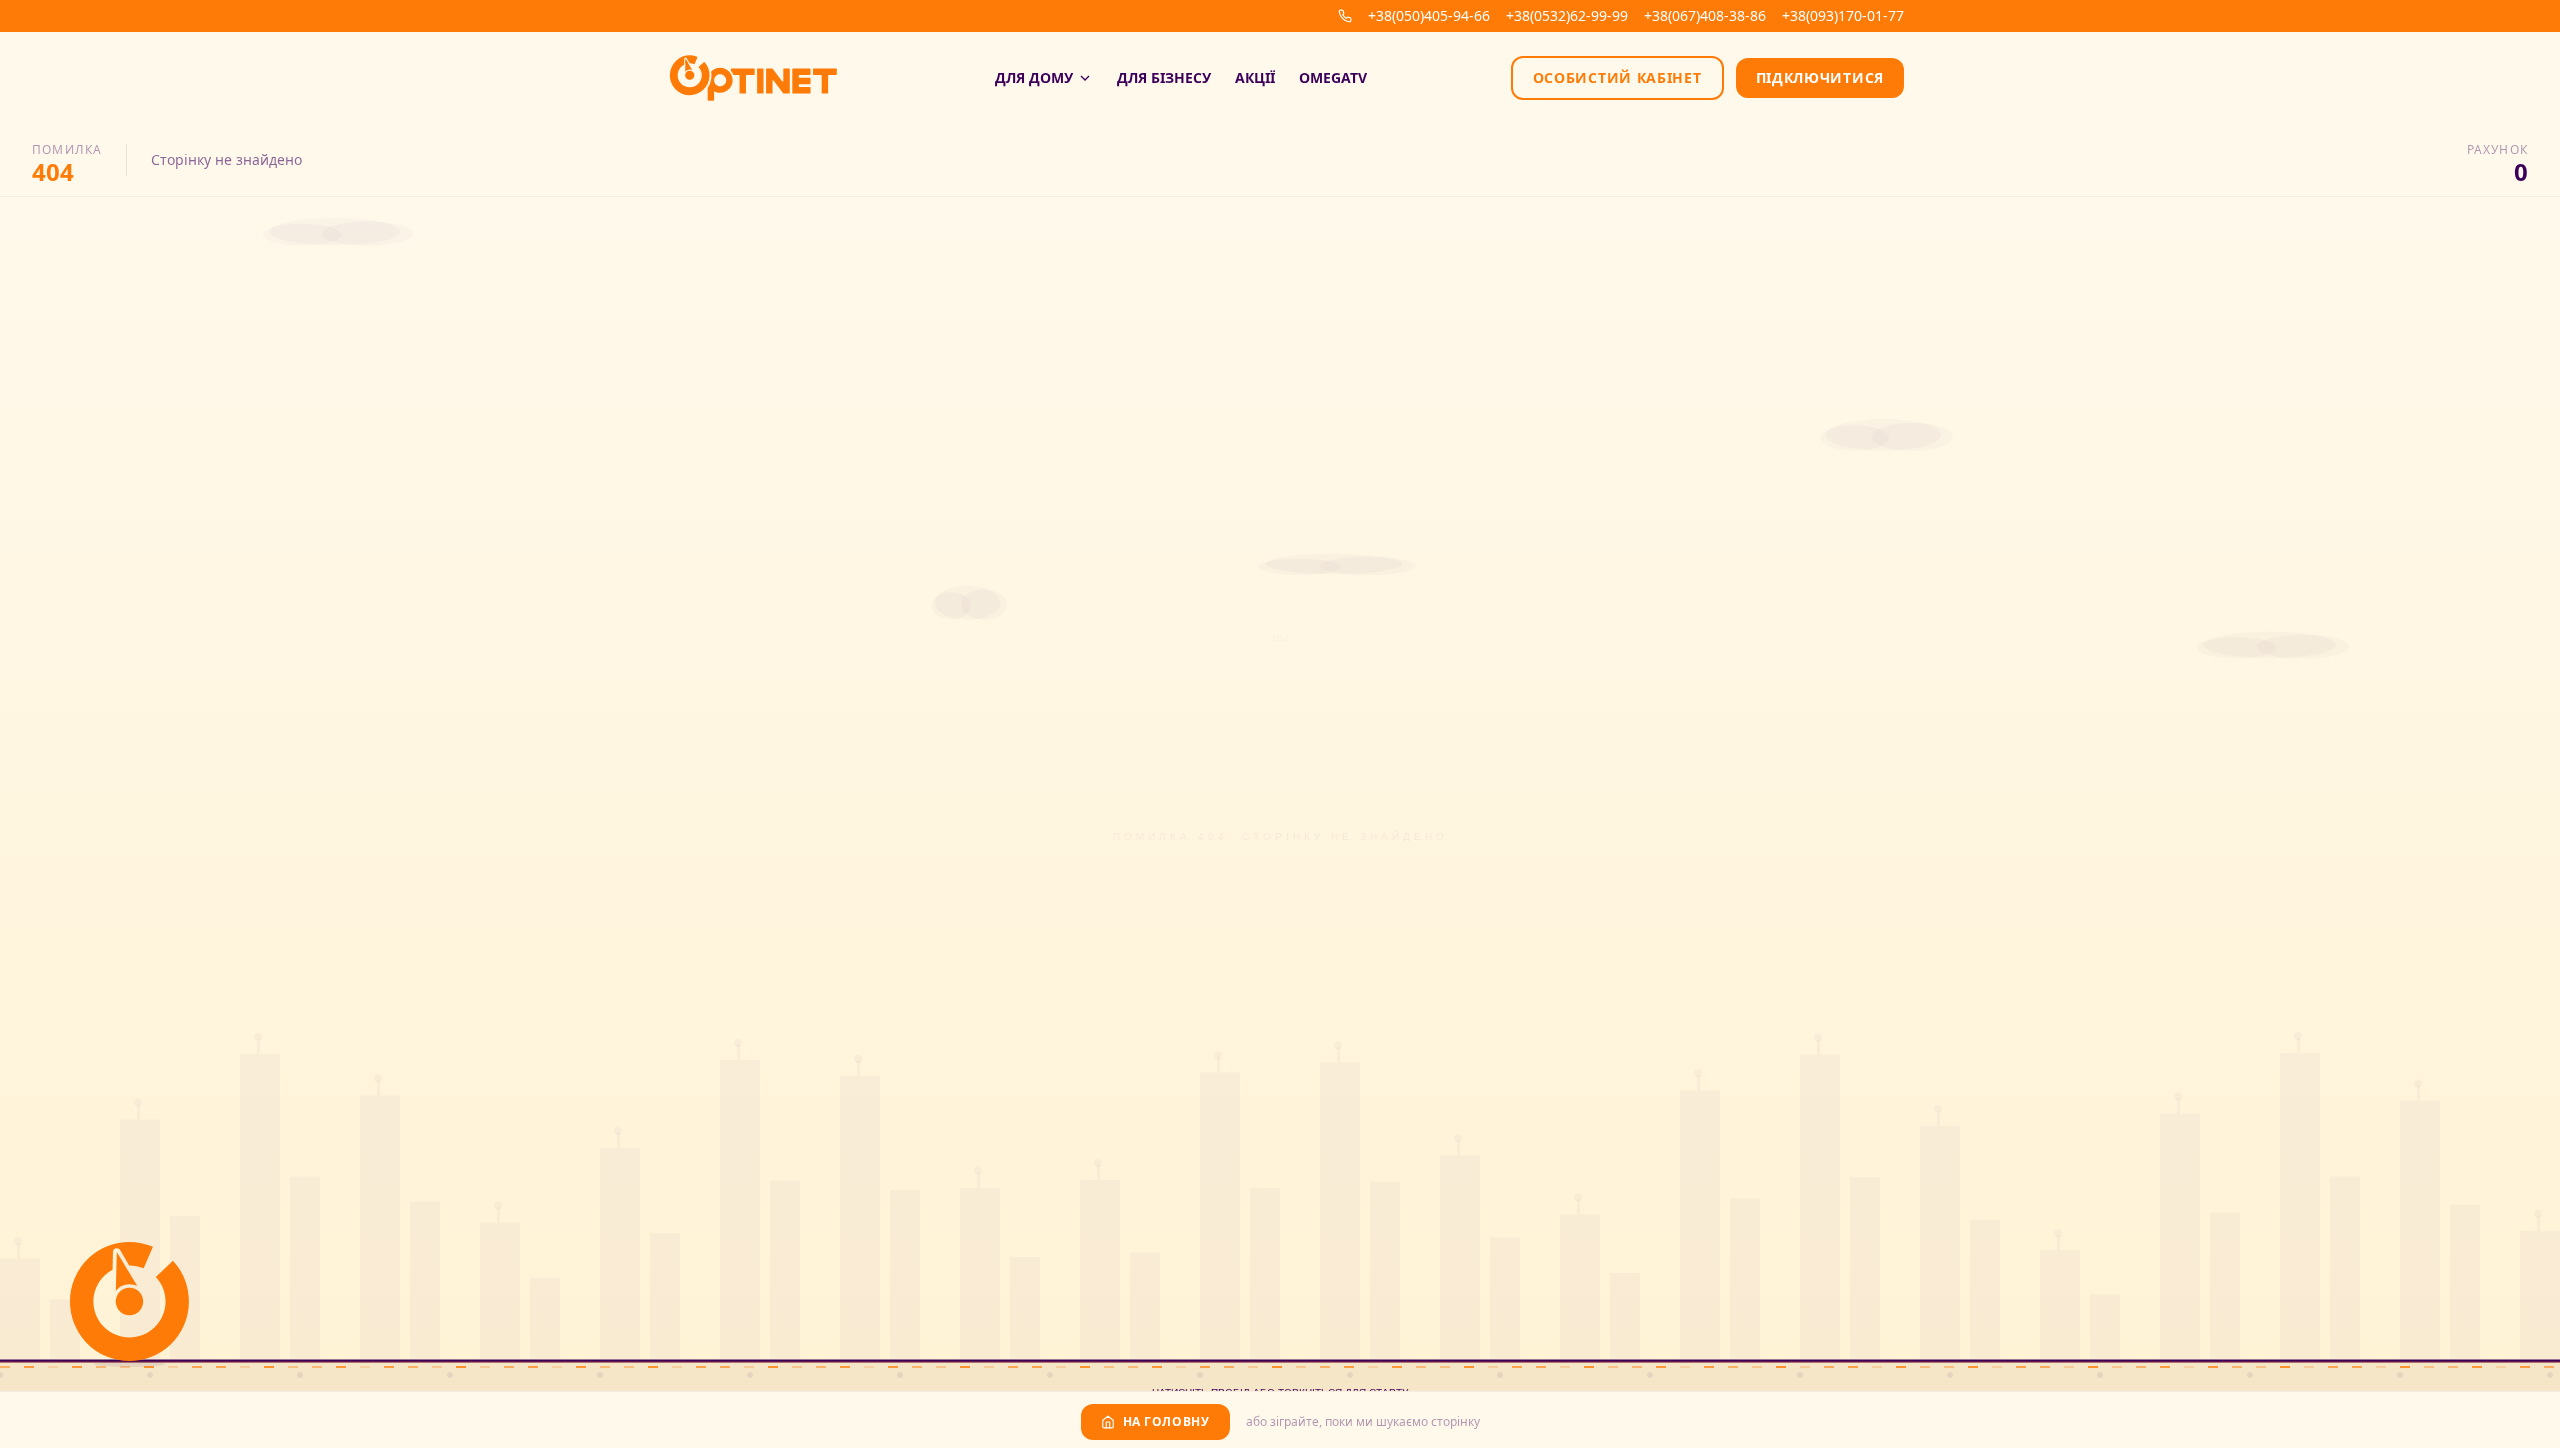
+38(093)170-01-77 (1843, 15)
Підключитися (1820, 77)
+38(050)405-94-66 (1429, 15)
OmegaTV (1333, 77)
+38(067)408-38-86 (1705, 15)
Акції (1255, 77)
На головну (1166, 1421)
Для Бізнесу (1164, 77)
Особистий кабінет (1617, 77)
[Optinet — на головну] (753, 78)
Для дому (1034, 77)
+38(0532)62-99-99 (1567, 15)
